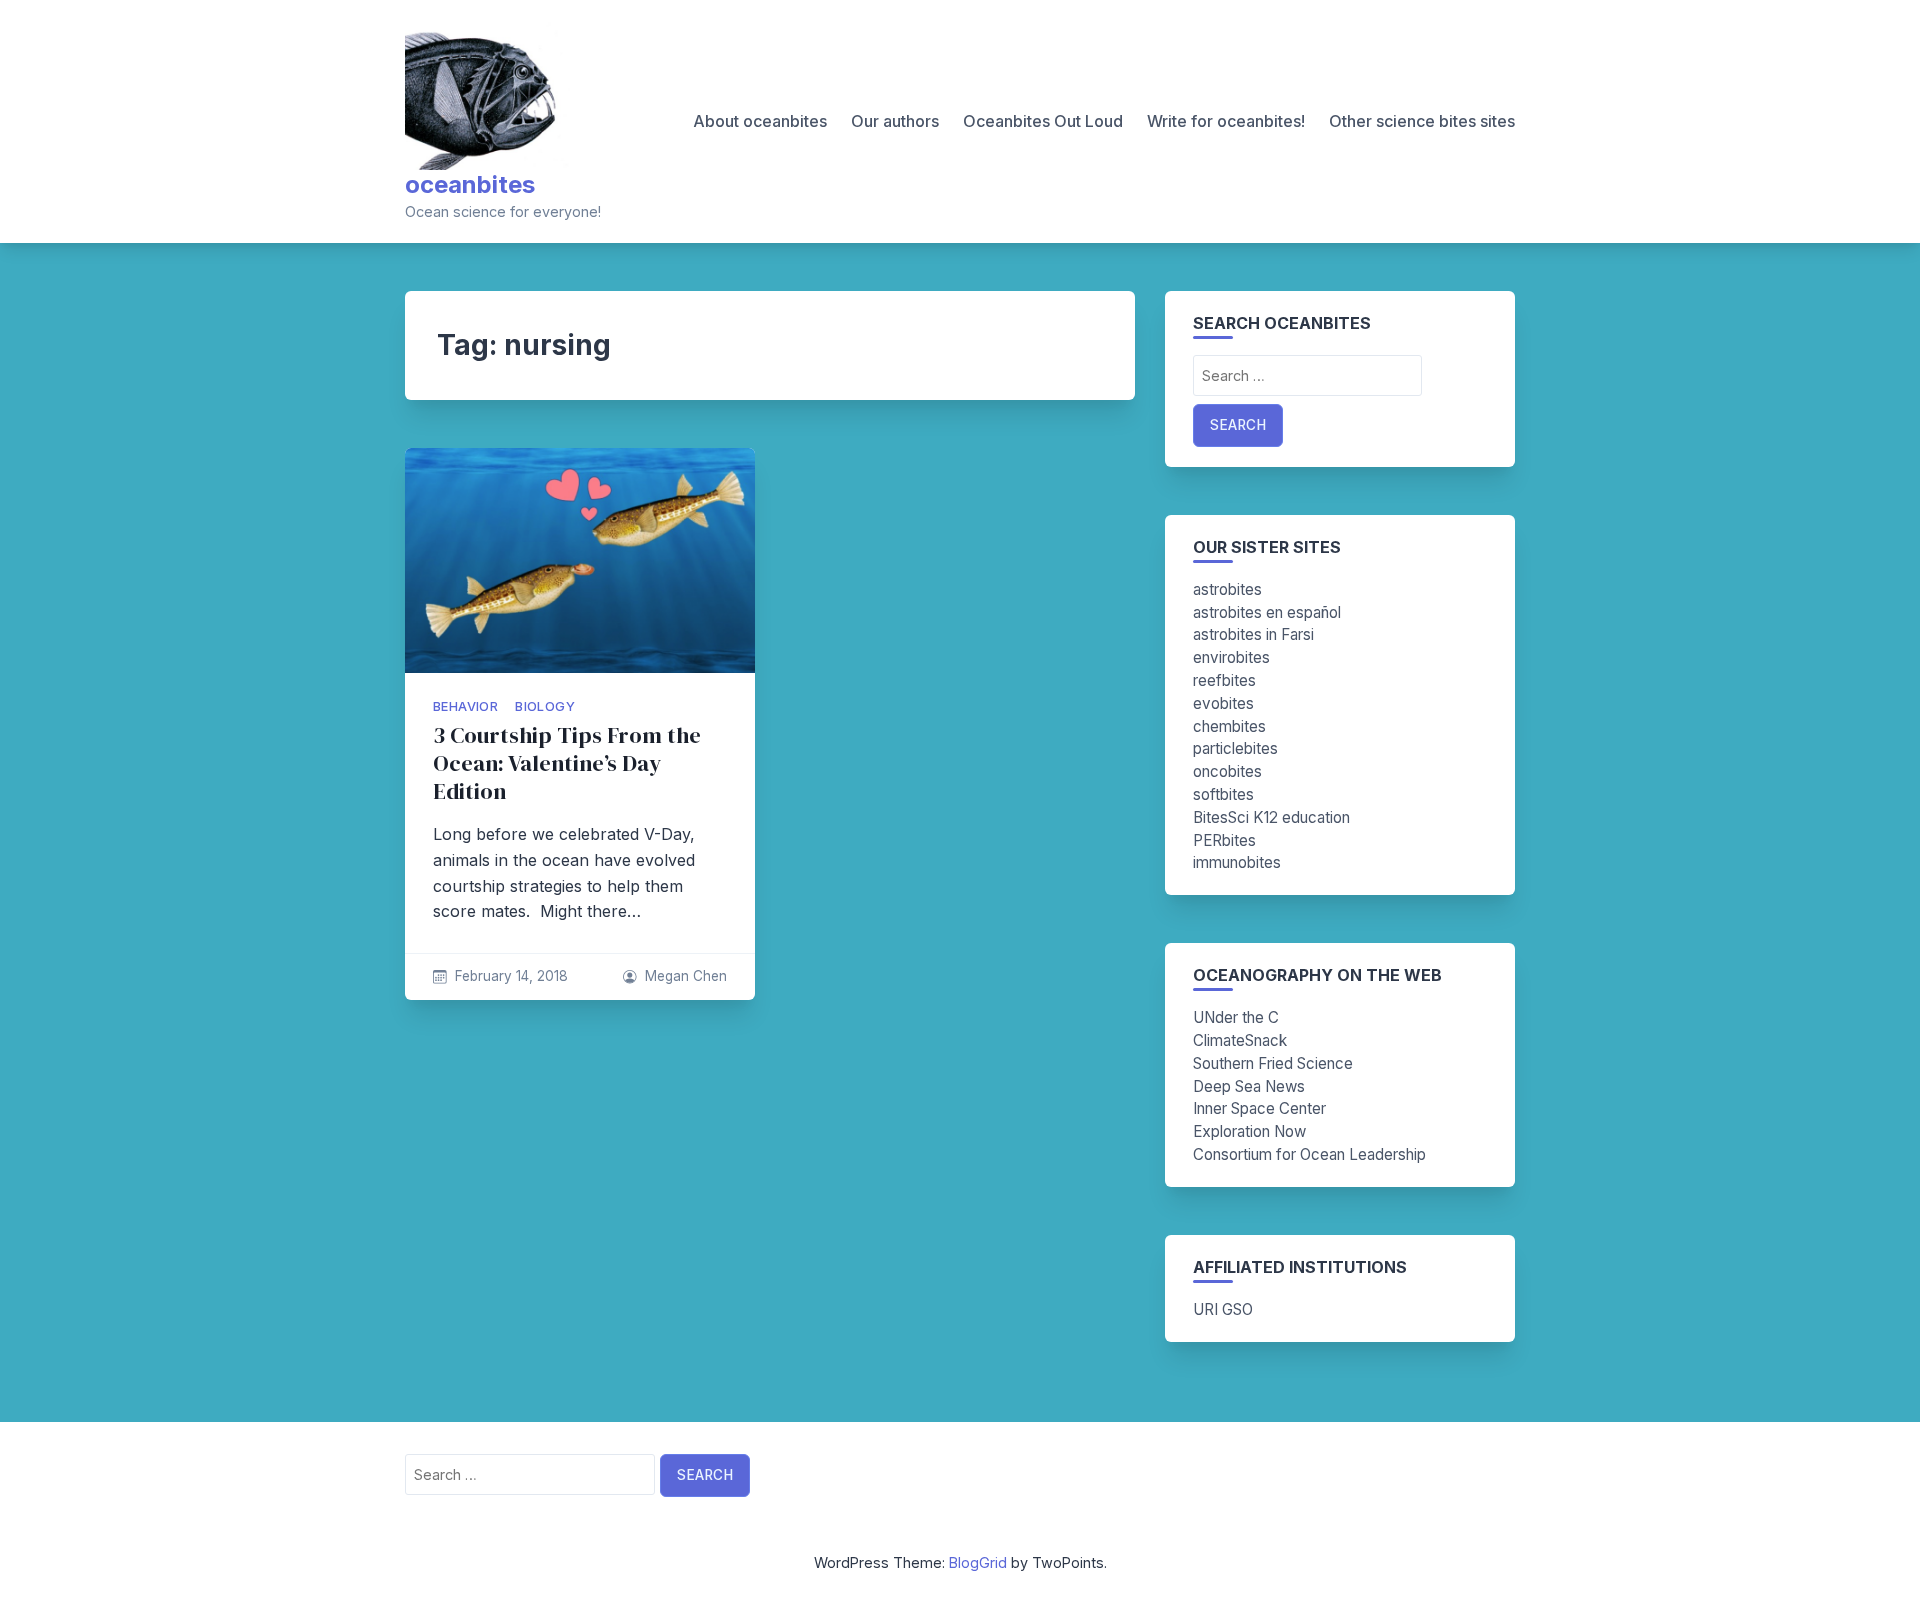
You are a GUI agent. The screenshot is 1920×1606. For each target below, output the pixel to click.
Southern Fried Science (1273, 1063)
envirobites (1231, 657)
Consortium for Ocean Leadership (1309, 1154)
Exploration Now (1249, 1131)
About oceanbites (760, 121)
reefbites (1224, 680)
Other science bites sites (1422, 121)
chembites (1229, 726)
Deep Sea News (1249, 1086)
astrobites (1227, 589)
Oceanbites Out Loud (1043, 121)
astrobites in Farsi (1253, 634)
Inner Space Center (1259, 1108)
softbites (1223, 794)
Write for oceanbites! (1226, 121)
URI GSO (1223, 1309)
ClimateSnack (1240, 1040)
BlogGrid (978, 1562)
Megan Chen (686, 976)
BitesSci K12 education (1271, 817)
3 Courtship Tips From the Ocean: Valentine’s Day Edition (567, 763)
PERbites (1224, 840)
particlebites (1235, 748)
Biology (545, 706)
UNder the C (1236, 1017)
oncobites (1227, 771)
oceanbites (470, 184)
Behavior (465, 706)
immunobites (1237, 862)
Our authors (895, 121)
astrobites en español (1267, 612)
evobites (1223, 703)
